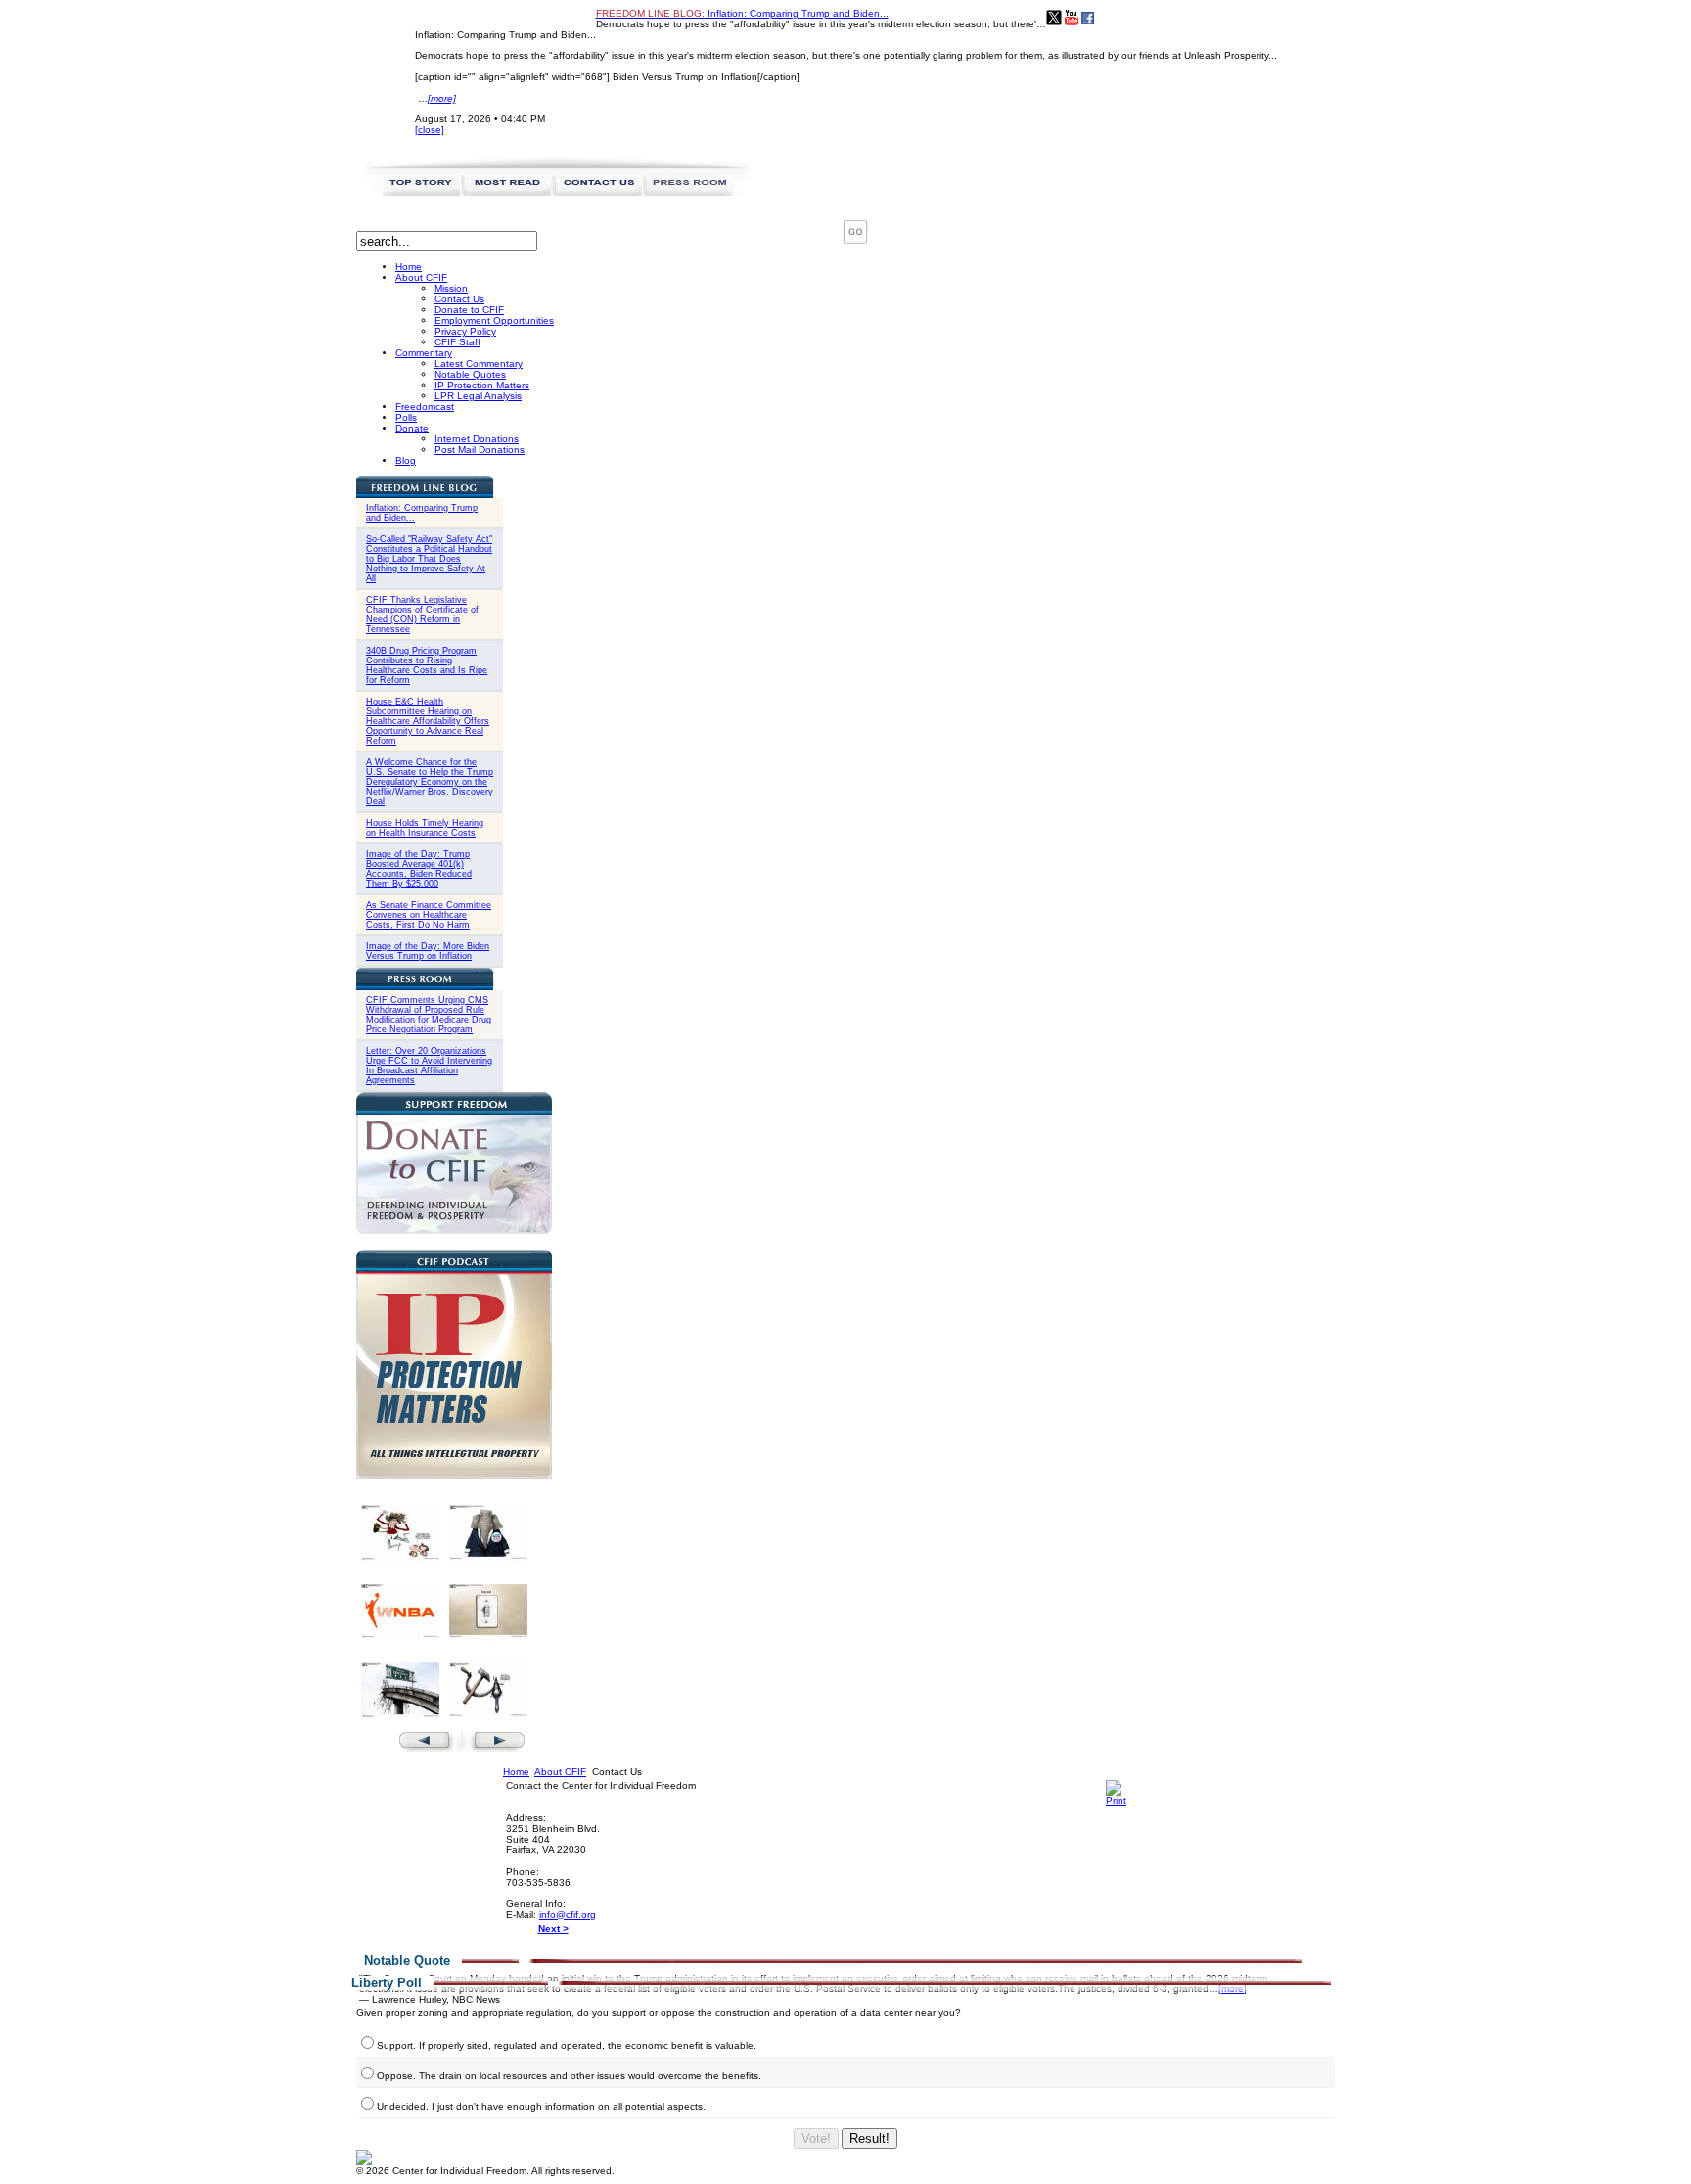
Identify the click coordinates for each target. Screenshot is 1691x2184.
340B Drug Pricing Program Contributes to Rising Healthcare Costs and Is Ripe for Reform (427, 665)
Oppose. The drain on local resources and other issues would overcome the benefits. (569, 2076)
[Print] (1116, 1801)
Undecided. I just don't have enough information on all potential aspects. (541, 2106)
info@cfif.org (568, 1914)
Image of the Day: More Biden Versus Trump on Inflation (428, 951)
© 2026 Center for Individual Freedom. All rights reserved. (485, 2171)
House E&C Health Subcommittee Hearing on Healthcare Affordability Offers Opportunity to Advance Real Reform (428, 721)
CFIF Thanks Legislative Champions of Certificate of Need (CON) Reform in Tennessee (422, 614)
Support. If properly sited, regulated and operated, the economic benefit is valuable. (567, 2046)
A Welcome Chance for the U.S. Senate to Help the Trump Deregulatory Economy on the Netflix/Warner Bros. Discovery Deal (430, 782)
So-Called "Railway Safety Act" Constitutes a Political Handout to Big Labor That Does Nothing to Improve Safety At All (429, 559)
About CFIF (560, 1772)
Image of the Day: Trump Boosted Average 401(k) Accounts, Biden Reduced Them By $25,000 (419, 869)
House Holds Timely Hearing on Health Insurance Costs (425, 828)
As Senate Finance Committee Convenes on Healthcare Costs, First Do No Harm (429, 915)
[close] (430, 130)
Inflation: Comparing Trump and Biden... (742, 13)
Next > (553, 1928)
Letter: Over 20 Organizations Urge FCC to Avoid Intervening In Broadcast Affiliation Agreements (429, 1066)
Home (516, 1772)
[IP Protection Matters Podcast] (454, 1475)
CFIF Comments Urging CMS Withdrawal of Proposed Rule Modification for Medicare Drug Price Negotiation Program (429, 1015)
